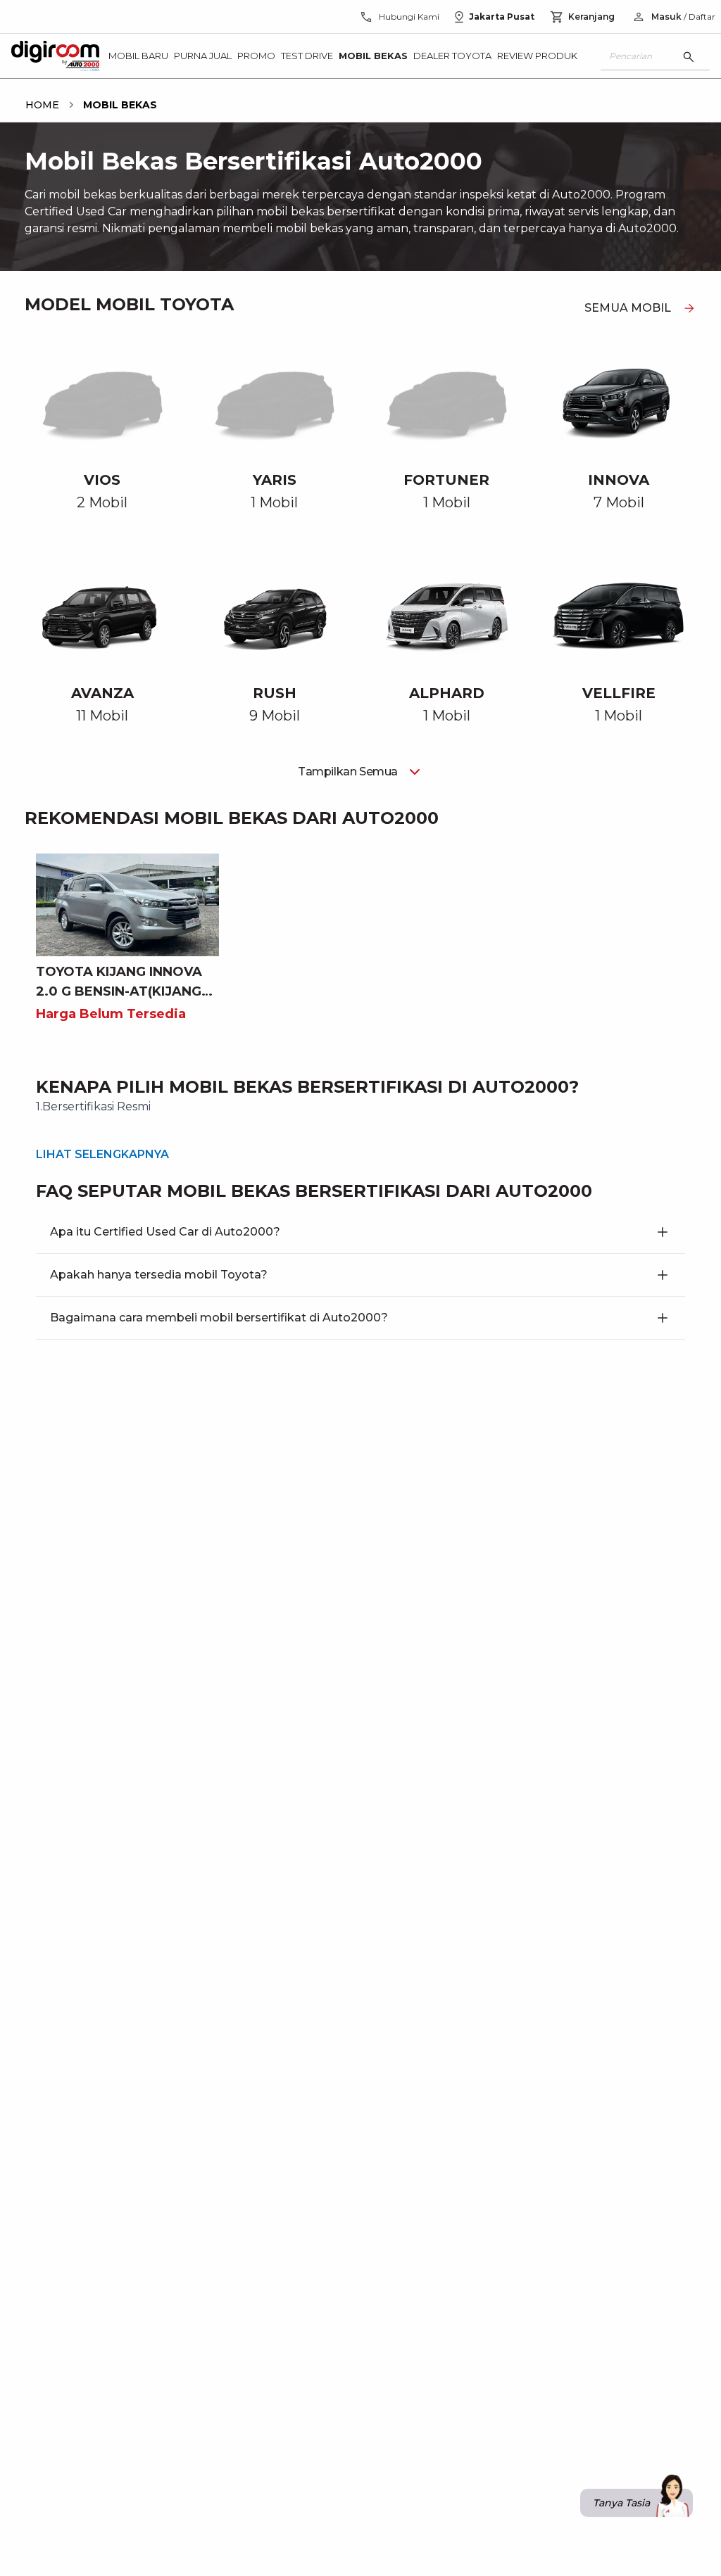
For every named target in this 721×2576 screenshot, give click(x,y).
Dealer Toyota (452, 56)
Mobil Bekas (373, 56)
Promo (256, 56)
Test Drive (307, 56)
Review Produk (537, 56)
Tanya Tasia (621, 2503)
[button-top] (557, 2524)
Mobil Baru (138, 56)
